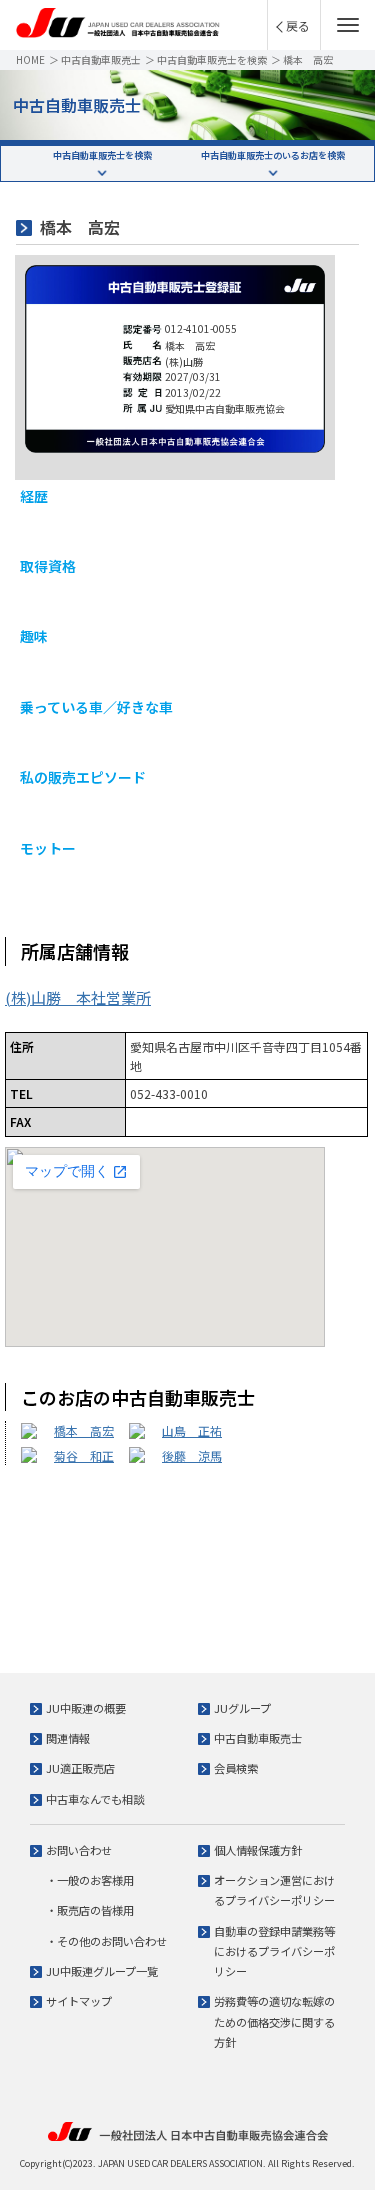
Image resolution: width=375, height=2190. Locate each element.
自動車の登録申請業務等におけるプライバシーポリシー (274, 1951)
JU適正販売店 (80, 1768)
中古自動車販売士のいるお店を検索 (273, 155)
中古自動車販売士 (101, 59)
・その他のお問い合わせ (106, 1941)
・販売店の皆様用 (90, 1910)
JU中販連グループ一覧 (102, 1971)
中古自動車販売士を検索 (212, 59)
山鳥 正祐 (192, 1430)
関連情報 (68, 1738)
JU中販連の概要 (86, 1708)
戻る (298, 25)
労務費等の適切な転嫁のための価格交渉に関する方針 (274, 2021)
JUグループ (242, 1708)
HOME (30, 59)
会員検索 (236, 1768)
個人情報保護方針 (258, 1850)
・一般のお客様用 (90, 1880)
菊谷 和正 (84, 1455)
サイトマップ (79, 2001)
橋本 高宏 (84, 1430)
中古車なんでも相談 (95, 1799)
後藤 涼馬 (192, 1455)
